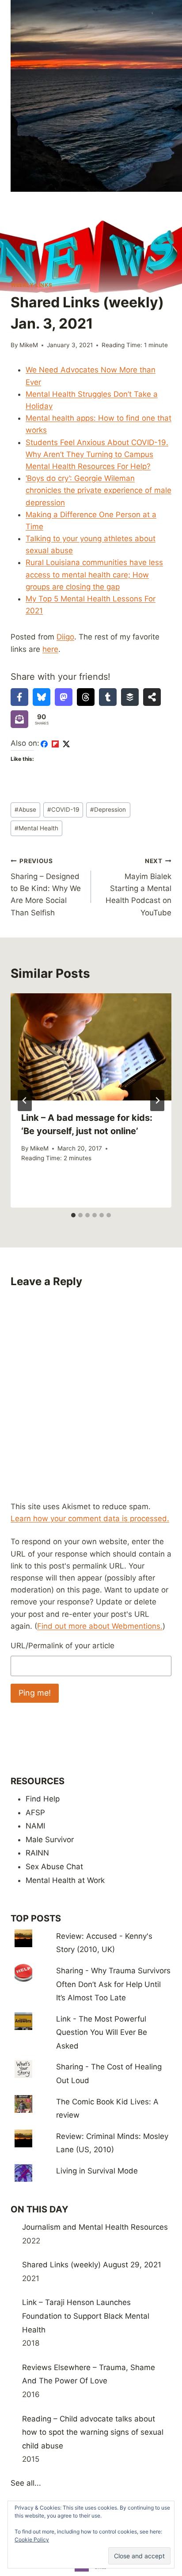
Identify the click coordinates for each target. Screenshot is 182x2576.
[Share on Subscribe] (19, 719)
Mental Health (36, 828)
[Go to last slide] (25, 1100)
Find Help (43, 1799)
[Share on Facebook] (19, 697)
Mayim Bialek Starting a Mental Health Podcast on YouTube (138, 887)
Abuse (25, 810)
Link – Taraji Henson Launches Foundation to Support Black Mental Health (86, 2316)
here (50, 649)
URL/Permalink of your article (63, 1646)
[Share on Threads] (86, 697)
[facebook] (44, 744)
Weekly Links (31, 285)
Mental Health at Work (65, 1880)
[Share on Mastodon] (64, 697)
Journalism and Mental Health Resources (95, 2227)
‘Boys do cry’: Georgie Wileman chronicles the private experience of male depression (99, 490)
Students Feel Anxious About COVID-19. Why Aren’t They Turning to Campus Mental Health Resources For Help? (97, 454)
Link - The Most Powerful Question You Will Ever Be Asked (102, 2032)
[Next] (157, 1100)
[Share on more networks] (152, 697)
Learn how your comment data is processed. (90, 1518)
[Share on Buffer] (130, 697)
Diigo (65, 637)
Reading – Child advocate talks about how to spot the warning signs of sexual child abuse (93, 2432)
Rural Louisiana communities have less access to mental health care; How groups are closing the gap (94, 574)
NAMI (35, 1826)
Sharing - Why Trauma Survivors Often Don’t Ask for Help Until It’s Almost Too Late (113, 1984)
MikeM (29, 345)
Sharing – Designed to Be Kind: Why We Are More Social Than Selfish (46, 887)
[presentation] (91, 1047)
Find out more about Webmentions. (100, 1626)
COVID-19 (63, 810)
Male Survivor (50, 1840)
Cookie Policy (32, 2539)
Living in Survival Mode (97, 2171)
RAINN (37, 1853)
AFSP (35, 1813)
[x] (66, 744)
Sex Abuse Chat (54, 1867)
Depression (108, 810)
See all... (26, 2483)
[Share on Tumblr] (108, 697)
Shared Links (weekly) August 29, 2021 (92, 2265)
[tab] (73, 1215)
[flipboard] (55, 744)
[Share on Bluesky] (42, 697)
